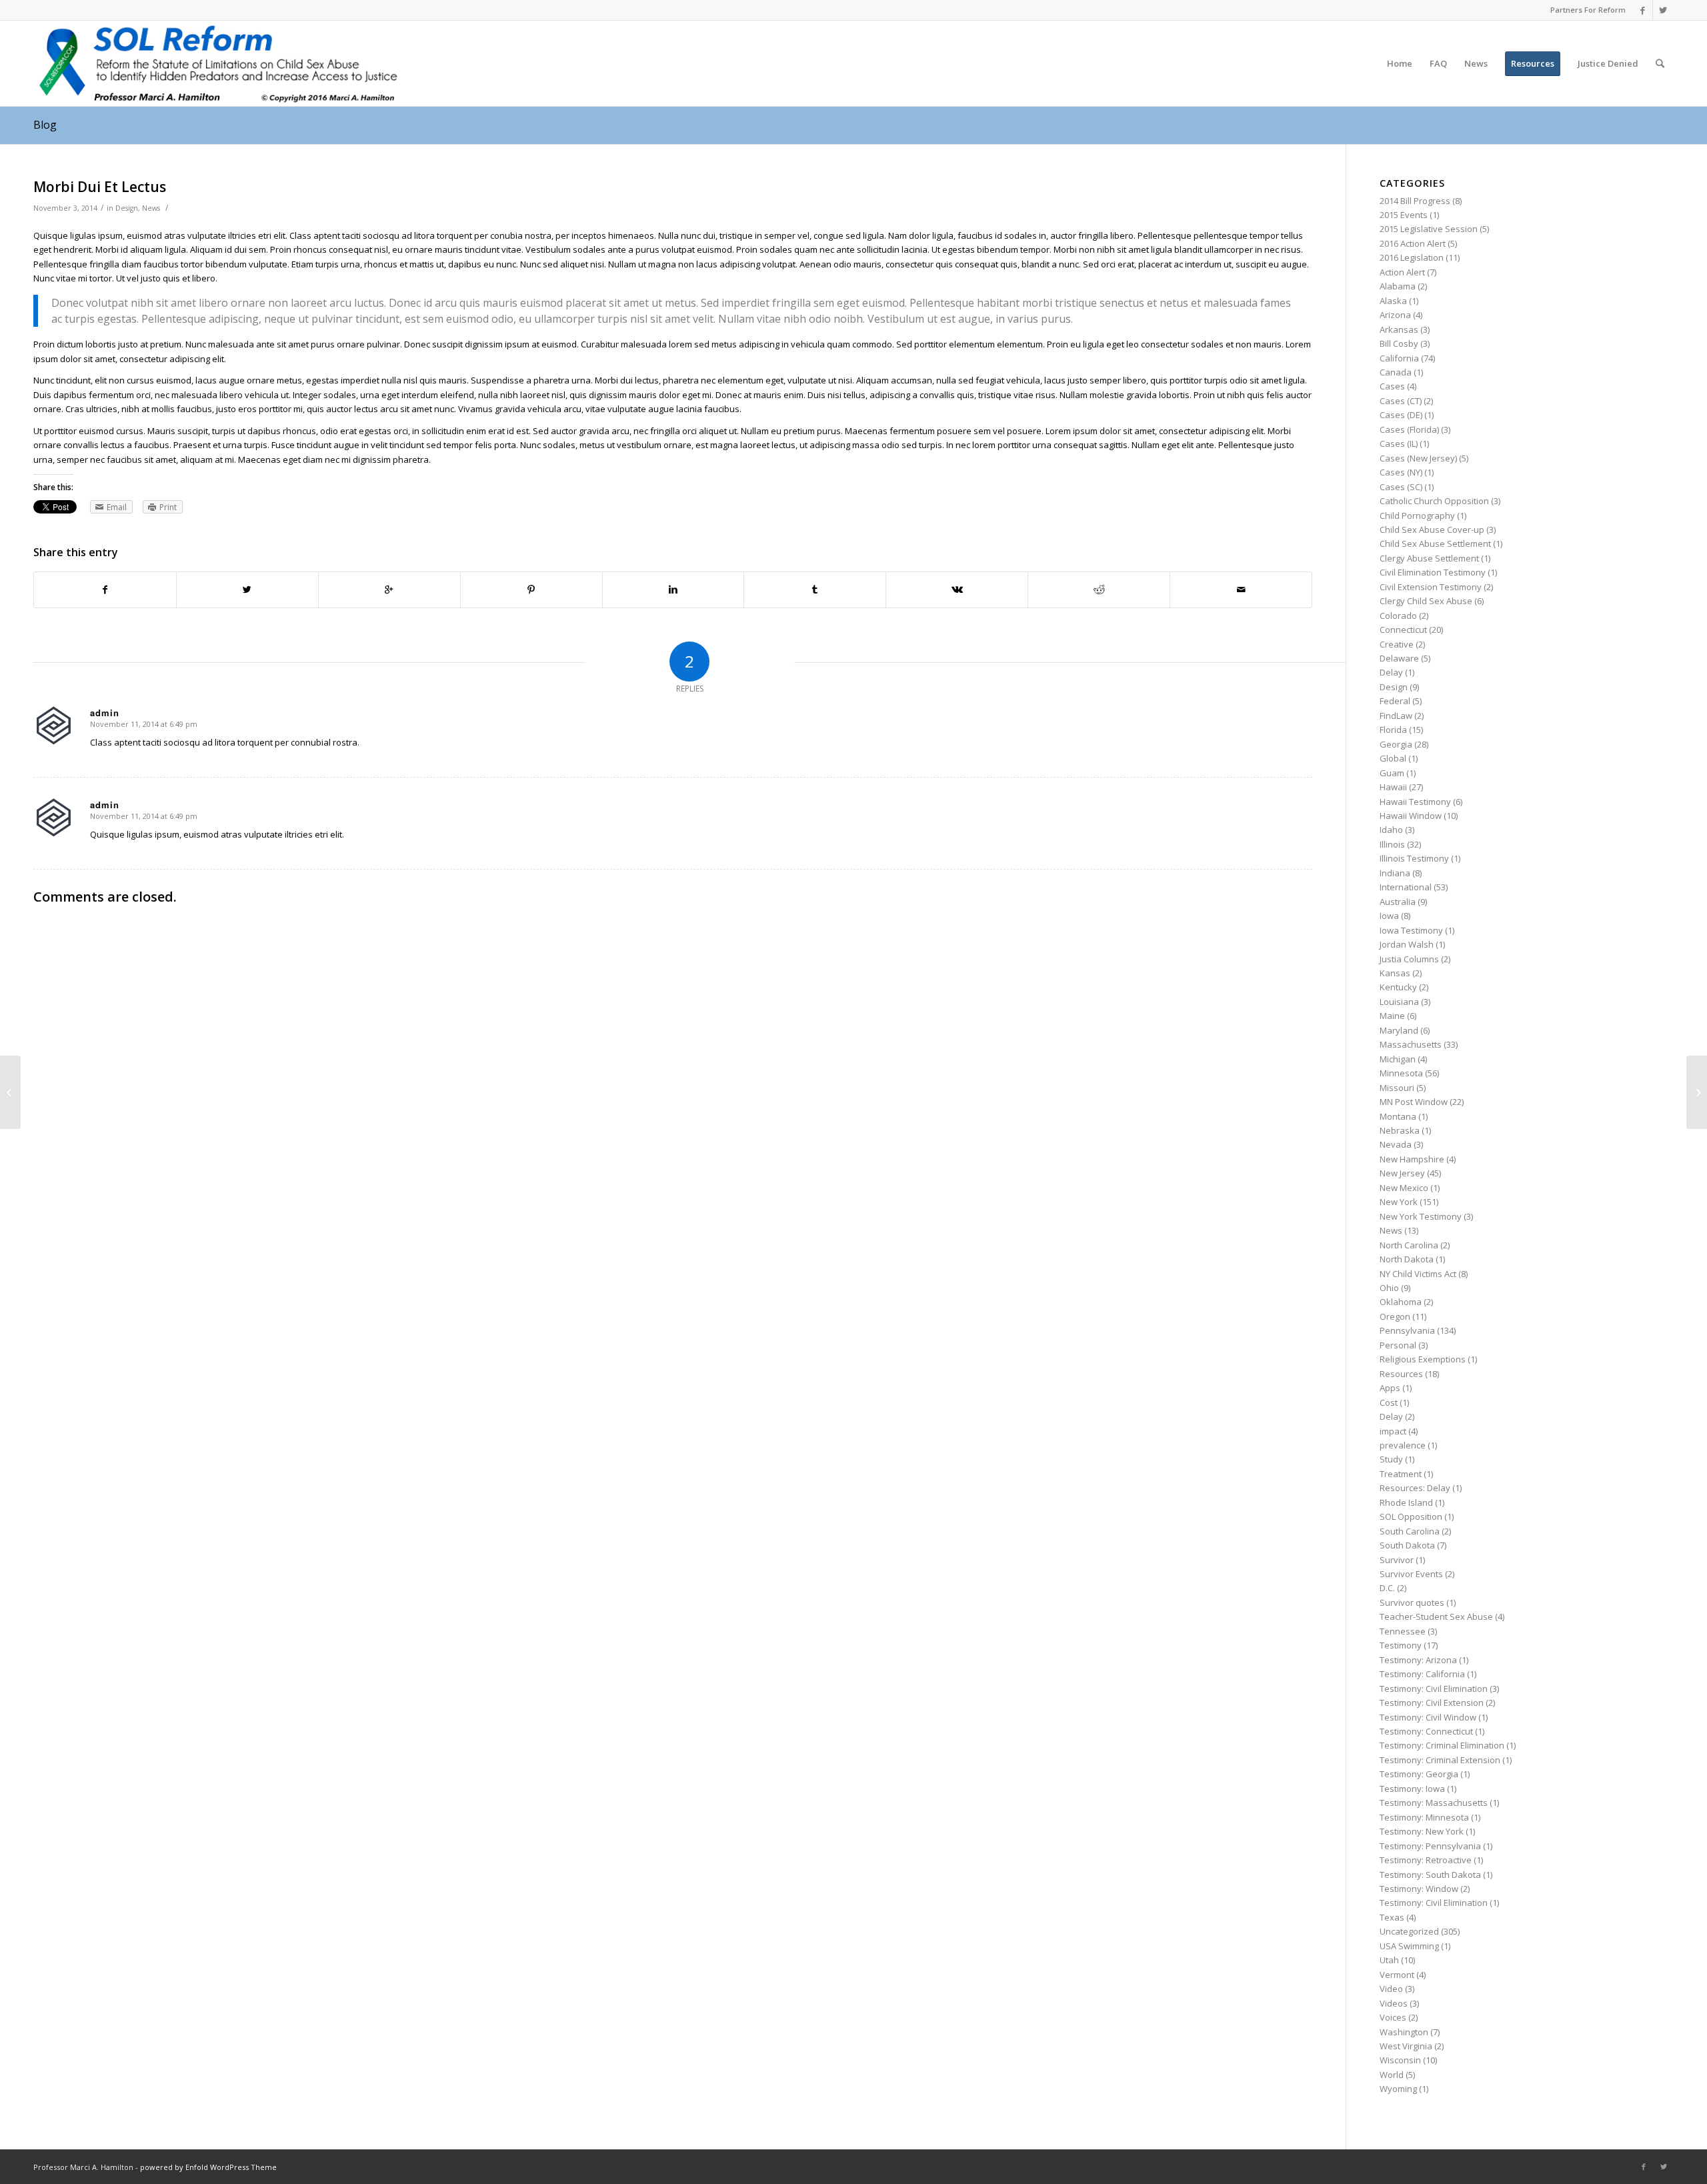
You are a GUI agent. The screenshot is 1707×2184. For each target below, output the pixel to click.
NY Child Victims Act (1418, 1274)
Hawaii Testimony (1415, 802)
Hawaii (1393, 787)
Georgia (1396, 744)
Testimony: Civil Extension (1432, 1703)
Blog (45, 125)
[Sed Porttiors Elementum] (1697, 1092)
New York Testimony (1421, 1216)
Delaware (1399, 658)
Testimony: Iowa (1412, 1789)
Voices (1393, 2017)
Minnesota (1401, 1073)
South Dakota (1407, 1545)
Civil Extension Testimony (1431, 587)
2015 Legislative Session (1429, 229)
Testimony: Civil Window (1428, 1717)
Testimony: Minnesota (1424, 1817)
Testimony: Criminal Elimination (1442, 1745)
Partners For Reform (1588, 10)
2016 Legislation (1412, 257)
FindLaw (1396, 716)
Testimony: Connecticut (1426, 1731)
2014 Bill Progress (1415, 201)
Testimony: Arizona (1418, 1660)
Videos (1394, 2003)
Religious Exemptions (1423, 1359)
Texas (1392, 1917)
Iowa (1389, 916)
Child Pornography (1417, 515)
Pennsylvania (1407, 1330)
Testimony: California (1422, 1674)
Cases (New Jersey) (1418, 458)
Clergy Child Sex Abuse (1426, 601)
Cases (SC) (1401, 487)
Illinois (1392, 844)
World (1392, 2075)
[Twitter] (1663, 10)
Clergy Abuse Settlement (1429, 558)
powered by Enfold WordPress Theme (208, 2167)
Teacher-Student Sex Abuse (1436, 1616)
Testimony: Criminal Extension (1440, 1760)
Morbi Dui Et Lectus (100, 187)
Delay (1391, 672)
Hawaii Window (1411, 816)
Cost (1389, 1402)
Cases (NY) (1401, 472)
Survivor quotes (1412, 1602)
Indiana (1395, 873)
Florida (1393, 730)
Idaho (1391, 830)
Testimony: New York (1422, 1831)
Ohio (1389, 1288)
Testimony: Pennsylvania (1430, 1846)
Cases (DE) (1401, 415)
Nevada (1396, 1144)
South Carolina (1410, 1531)
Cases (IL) (1399, 443)
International (1406, 887)
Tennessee (1403, 1631)
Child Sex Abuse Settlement (1435, 543)
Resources (1401, 1374)
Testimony (1401, 1645)
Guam (1392, 773)
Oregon (1395, 1316)
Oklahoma (1401, 1302)
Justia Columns (1409, 959)
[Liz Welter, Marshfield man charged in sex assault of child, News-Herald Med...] (10, 1092)
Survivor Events (1411, 1574)
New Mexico (1404, 1188)
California (1399, 358)
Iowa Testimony (1411, 930)
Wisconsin (1400, 2060)
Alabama (1398, 286)
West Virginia (1406, 2046)
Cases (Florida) (1409, 429)
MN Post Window (1414, 1102)
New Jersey (1402, 1173)
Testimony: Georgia (1419, 1774)
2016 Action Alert (1413, 243)
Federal (1395, 701)
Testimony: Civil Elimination (1434, 1689)
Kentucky (1398, 987)
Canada (1396, 372)
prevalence (1403, 1445)
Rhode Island (1406, 1502)
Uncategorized (1409, 1931)
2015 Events (1404, 215)
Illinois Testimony (1414, 858)
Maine (1392, 1016)
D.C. (1387, 1588)
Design (127, 208)
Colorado (1398, 616)
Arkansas (1399, 329)
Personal (1398, 1345)
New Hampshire (1412, 1159)
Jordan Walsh (1407, 944)
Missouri (1397, 1088)
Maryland (1399, 1030)
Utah (1389, 1960)
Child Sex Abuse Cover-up (1432, 529)
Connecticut (1403, 630)
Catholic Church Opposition (1434, 501)
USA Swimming (1409, 1946)
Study (1391, 1459)
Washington (1404, 2032)
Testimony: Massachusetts (1434, 1803)
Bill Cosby (1399, 343)
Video (1391, 1989)
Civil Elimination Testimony (1433, 572)
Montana (1398, 1116)
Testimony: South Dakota (1430, 1875)
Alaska (1393, 301)
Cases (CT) (1401, 401)
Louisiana (1399, 1002)
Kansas (1395, 973)
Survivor (1397, 1560)
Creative (1397, 644)
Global (1393, 758)
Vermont (1397, 1975)
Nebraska (1400, 1130)
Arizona (1395, 315)
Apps (1390, 1388)
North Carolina (1409, 1245)
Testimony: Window (1419, 1889)
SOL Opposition (1411, 1516)
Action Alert (1402, 272)
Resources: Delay (1415, 1488)
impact (1393, 1431)
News (151, 208)
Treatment (1401, 1474)
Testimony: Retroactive (1426, 1860)
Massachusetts (1411, 1044)
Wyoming (1398, 2089)
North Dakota (1407, 1259)
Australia (1398, 902)
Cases (1392, 386)
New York (1399, 1202)
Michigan (1398, 1059)
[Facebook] (1643, 10)
